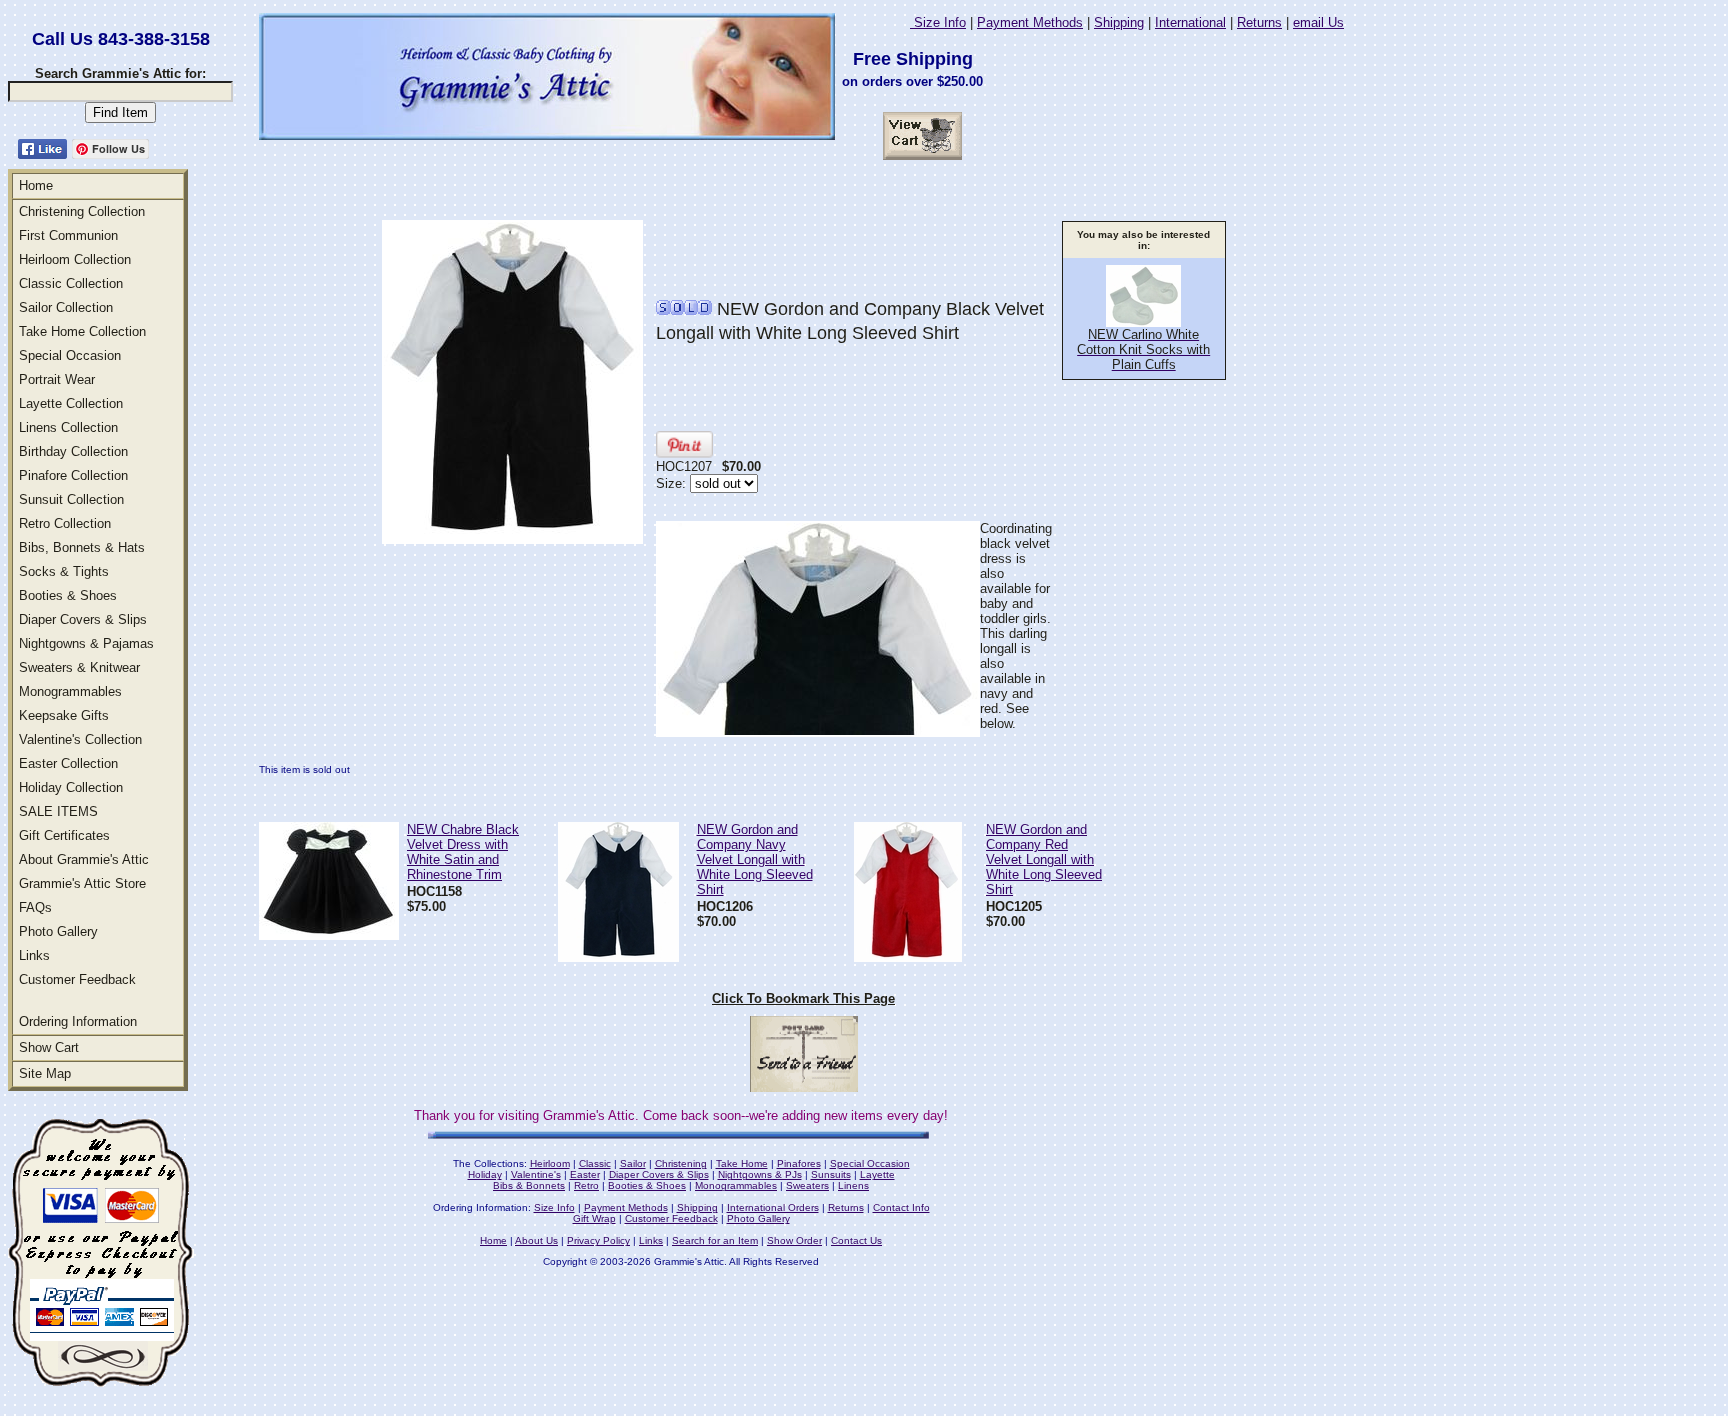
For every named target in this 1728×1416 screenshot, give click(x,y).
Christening (681, 1163)
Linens (853, 1185)
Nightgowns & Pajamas (86, 643)
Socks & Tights (64, 571)
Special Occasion (70, 355)
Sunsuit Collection (71, 499)
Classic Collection (71, 283)
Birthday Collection (73, 451)
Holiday (485, 1174)
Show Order (794, 1240)
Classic (595, 1163)
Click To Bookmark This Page (803, 998)
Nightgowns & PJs (760, 1174)
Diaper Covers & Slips (83, 619)
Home (36, 185)
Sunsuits (831, 1174)
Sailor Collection (66, 307)
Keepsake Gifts (64, 715)
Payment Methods (1030, 22)
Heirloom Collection (75, 259)
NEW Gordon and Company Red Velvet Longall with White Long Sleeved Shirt (1044, 859)
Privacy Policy (598, 1240)
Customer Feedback (77, 979)
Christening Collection (82, 211)
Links (34, 955)
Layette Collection (71, 403)
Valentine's (536, 1174)
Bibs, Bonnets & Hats (82, 547)
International (1190, 22)
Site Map (45, 1073)
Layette (877, 1174)
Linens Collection (68, 427)
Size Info (938, 22)
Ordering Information (78, 1021)
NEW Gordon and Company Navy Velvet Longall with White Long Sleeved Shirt (755, 859)
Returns (1259, 22)
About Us (536, 1240)
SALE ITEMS (58, 811)
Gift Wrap (594, 1218)
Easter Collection (68, 763)
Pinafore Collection (73, 475)
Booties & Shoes (68, 595)
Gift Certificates (64, 835)
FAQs (35, 907)
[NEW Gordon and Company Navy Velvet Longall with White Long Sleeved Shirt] (618, 956)
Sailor (633, 1163)
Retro (586, 1185)
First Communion (68, 235)
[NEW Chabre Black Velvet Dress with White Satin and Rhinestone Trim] (329, 934)
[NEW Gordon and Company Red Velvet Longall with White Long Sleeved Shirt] (908, 956)
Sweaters (807, 1185)
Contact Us (856, 1240)
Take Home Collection (82, 331)
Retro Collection (65, 523)
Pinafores (799, 1163)
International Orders (773, 1207)
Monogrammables (70, 691)
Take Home (742, 1163)
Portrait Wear (57, 379)
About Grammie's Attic (84, 859)
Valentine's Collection (80, 739)
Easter (585, 1174)
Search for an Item (715, 1240)
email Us (1318, 22)
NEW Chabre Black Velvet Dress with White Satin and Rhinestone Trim (463, 852)
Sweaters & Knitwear (79, 667)
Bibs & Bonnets (529, 1185)
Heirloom (550, 1163)
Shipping (1119, 22)
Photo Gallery (58, 931)
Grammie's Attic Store (82, 883)
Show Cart (49, 1047)
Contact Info (901, 1207)
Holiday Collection (71, 787)
